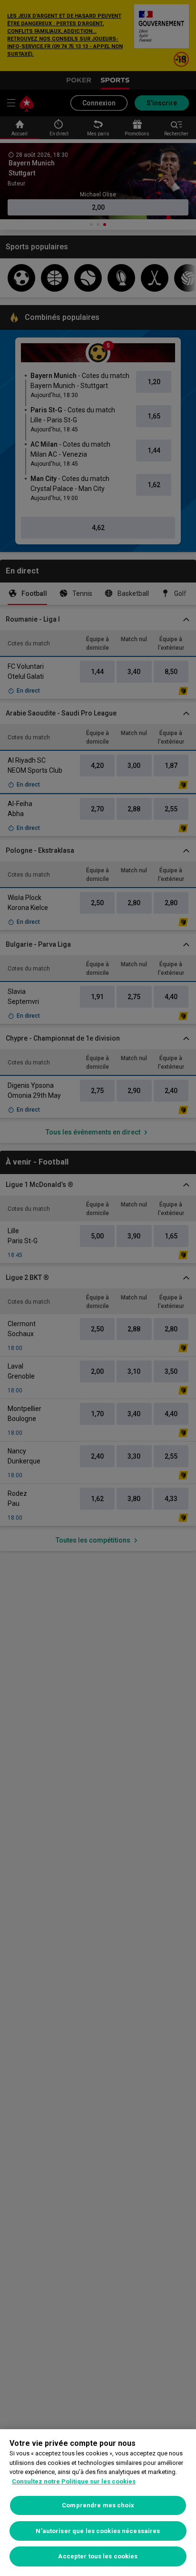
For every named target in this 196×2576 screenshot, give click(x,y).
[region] (98, 2503)
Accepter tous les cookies (98, 2556)
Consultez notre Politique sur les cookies (74, 2481)
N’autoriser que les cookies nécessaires (98, 2531)
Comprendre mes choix (98, 2505)
